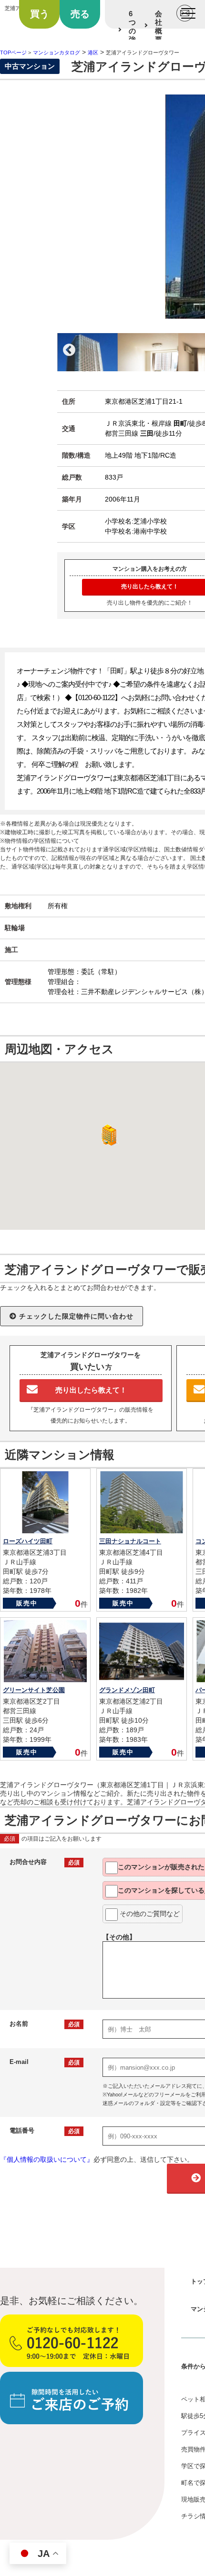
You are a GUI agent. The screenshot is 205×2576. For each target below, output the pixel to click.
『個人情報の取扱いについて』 (47, 2159)
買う (40, 14)
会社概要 (159, 26)
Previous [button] (69, 350)
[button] (107, 1135)
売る (80, 14)
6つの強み (132, 31)
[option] (87, 352)
